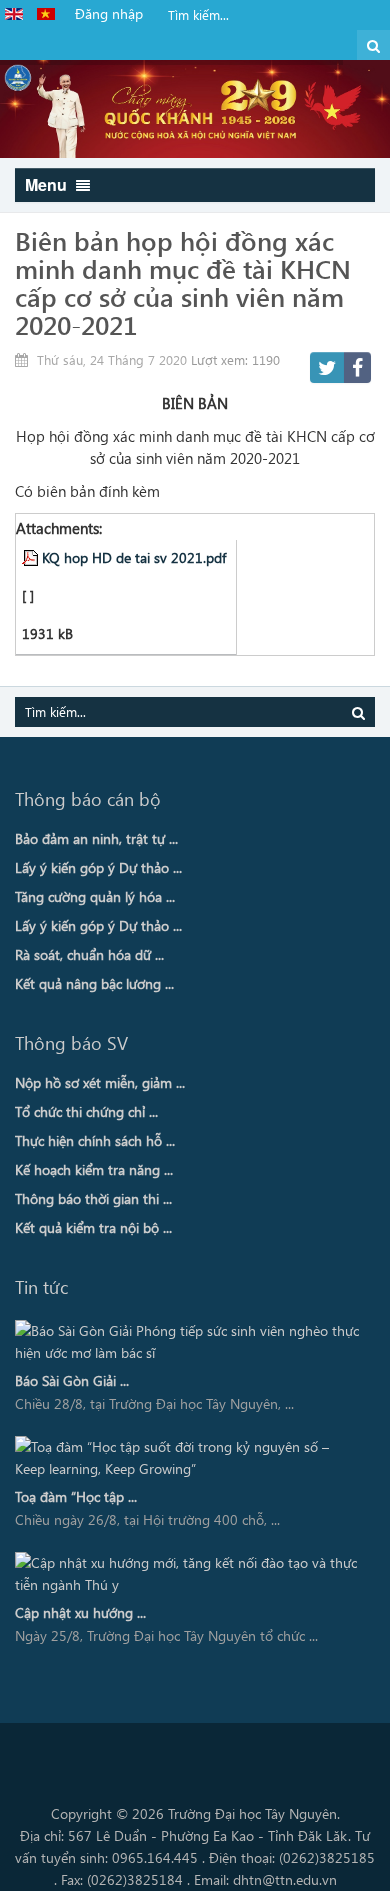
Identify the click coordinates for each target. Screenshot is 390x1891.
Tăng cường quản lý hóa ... (95, 896)
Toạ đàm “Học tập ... (76, 1496)
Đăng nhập (109, 13)
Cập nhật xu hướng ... (80, 1612)
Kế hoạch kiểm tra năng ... (94, 1169)
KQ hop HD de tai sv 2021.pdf (134, 557)
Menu (48, 184)
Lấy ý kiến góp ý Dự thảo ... (98, 867)
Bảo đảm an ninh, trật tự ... (96, 838)
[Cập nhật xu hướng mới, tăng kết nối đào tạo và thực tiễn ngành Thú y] (188, 1574)
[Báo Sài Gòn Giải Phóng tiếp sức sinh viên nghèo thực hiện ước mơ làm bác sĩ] (188, 1342)
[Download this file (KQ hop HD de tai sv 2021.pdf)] (32, 557)
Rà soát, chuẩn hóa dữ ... (89, 954)
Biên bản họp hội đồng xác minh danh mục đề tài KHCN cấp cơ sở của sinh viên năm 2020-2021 (183, 282)
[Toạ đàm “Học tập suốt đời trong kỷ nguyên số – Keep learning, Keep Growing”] (188, 1458)
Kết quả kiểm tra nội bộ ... (93, 1227)
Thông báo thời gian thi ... (93, 1198)
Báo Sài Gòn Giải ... (72, 1380)
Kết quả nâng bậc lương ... (94, 983)
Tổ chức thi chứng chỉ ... (86, 1111)
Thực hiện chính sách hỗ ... (95, 1140)
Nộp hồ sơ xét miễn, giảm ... (100, 1082)
